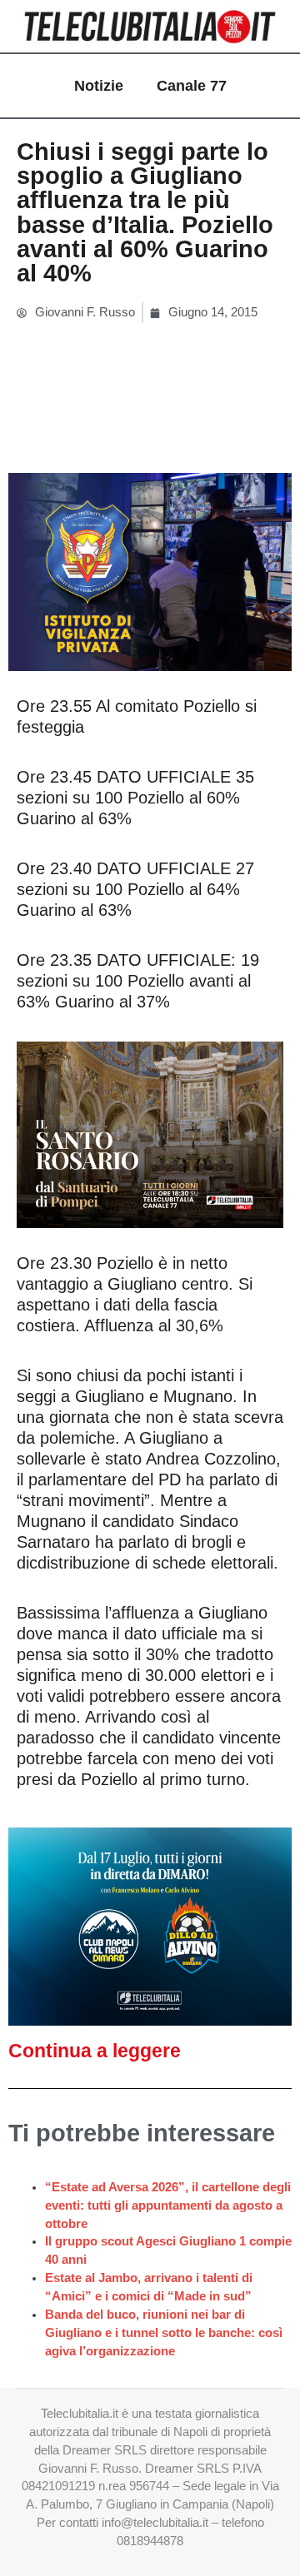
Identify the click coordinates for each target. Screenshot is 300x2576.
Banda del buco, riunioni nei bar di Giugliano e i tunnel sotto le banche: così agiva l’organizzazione (164, 2333)
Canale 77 (192, 86)
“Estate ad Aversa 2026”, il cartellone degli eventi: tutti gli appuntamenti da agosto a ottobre (168, 2206)
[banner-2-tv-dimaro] (150, 1926)
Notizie (99, 86)
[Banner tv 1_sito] (150, 1133)
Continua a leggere (95, 2051)
